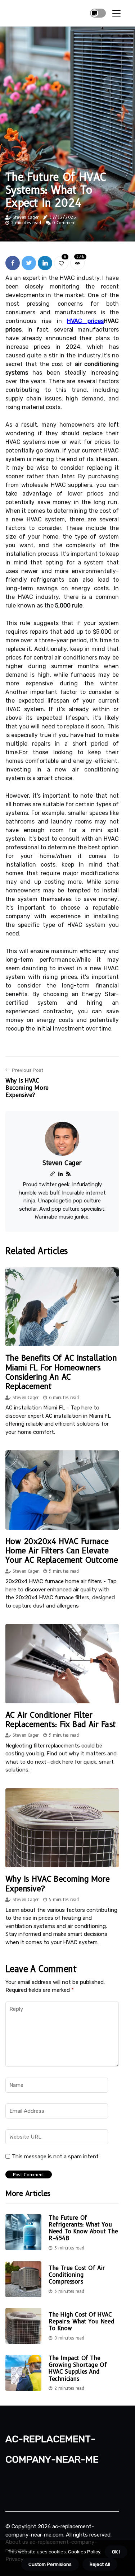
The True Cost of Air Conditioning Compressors (77, 2275)
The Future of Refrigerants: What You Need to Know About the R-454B (83, 2228)
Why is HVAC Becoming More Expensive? (57, 1884)
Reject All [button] (100, 2564)
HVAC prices (85, 321)
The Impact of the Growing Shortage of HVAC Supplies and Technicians (78, 2368)
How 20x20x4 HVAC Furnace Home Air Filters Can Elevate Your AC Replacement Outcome (62, 1551)
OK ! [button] (116, 2552)
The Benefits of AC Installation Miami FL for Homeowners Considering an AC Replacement (61, 1372)
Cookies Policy (84, 2552)
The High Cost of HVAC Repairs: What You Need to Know (81, 2321)
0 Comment (64, 223)
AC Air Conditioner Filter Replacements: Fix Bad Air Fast (61, 1720)
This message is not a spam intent (55, 2157)
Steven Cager (26, 217)
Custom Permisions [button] (50, 2564)
